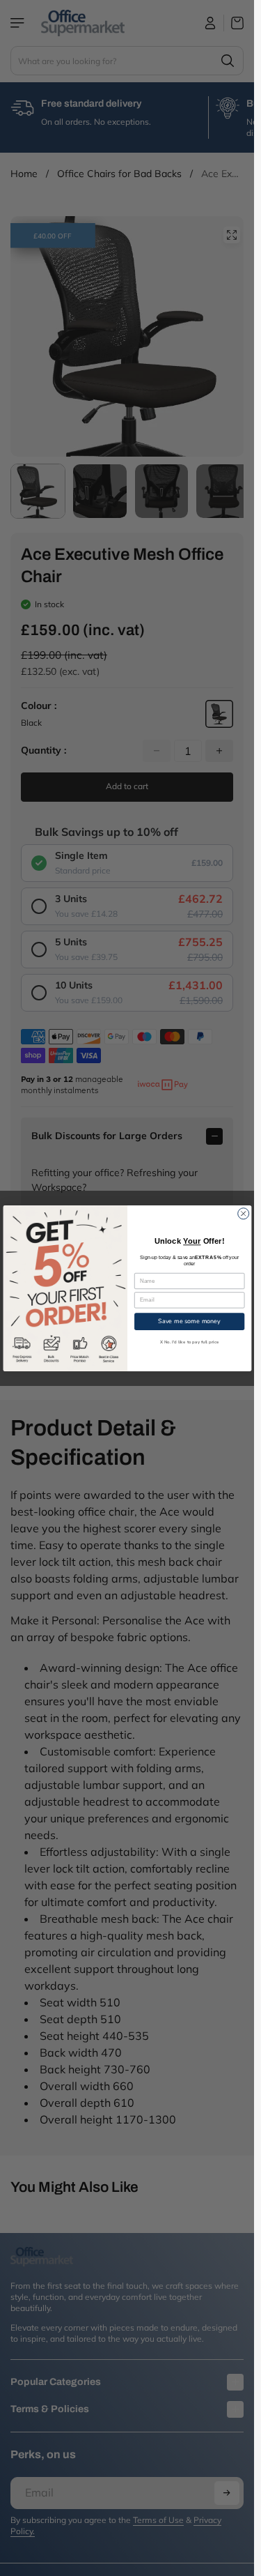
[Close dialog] (243, 1213)
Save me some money (189, 1320)
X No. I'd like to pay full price (189, 1342)
